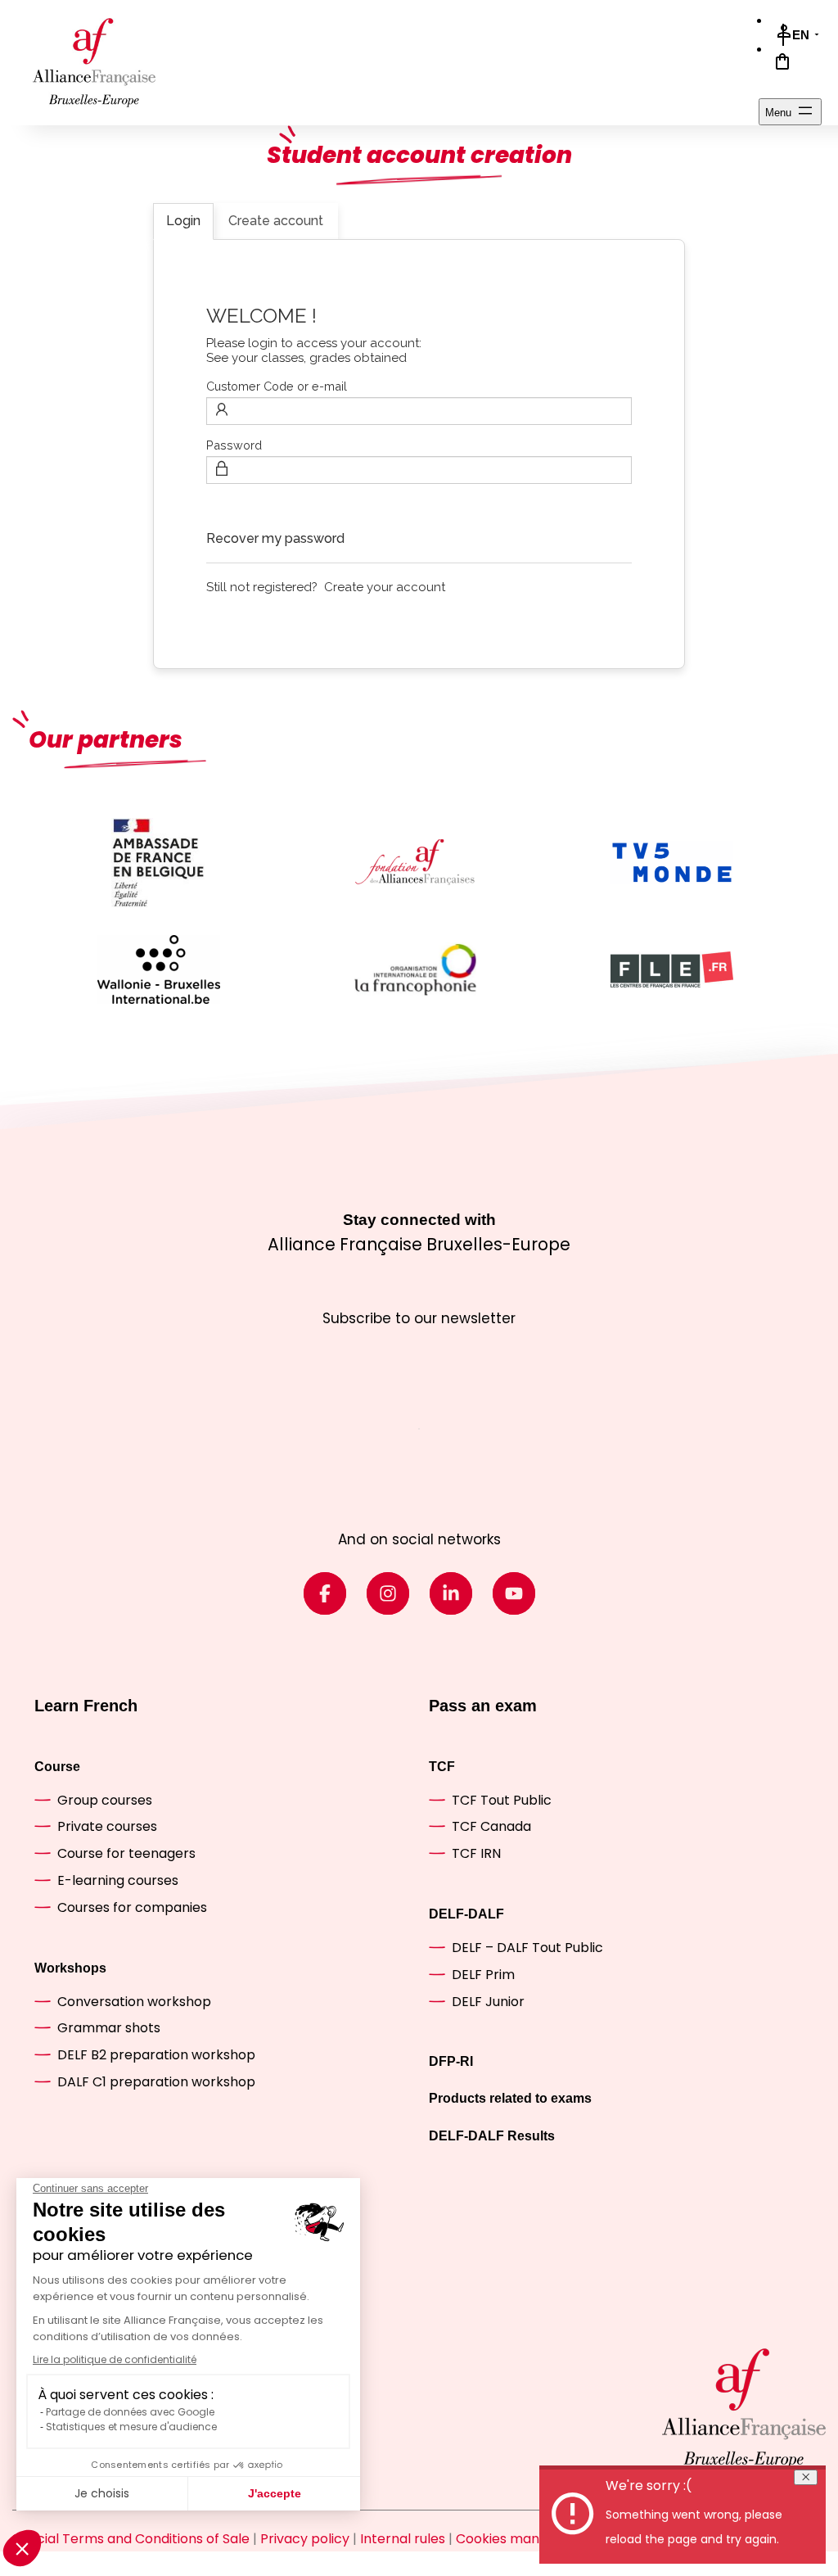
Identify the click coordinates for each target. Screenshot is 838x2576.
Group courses (105, 1800)
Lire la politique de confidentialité (115, 2359)
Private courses (107, 1826)
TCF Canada (491, 1826)
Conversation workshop (134, 2002)
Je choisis (102, 2493)
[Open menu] (790, 112)
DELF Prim (483, 1975)
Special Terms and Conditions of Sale (131, 2539)
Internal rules (403, 2539)
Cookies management (527, 2539)
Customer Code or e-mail (277, 386)
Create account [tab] (276, 221)
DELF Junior (488, 2002)
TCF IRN (476, 1853)
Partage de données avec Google (130, 2412)
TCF (442, 1767)
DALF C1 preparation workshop (156, 2082)
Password (234, 445)
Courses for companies (132, 1907)
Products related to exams (510, 2098)
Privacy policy (305, 2539)
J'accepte (275, 2493)
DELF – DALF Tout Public (527, 1948)
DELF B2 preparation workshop (156, 2055)
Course (57, 1767)
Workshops (70, 1968)
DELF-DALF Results (492, 2136)
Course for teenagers (126, 1853)
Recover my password (275, 538)
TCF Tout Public (502, 1800)
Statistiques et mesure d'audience (131, 2427)
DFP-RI (451, 2061)
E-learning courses (118, 1880)
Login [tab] (183, 221)
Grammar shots (109, 2028)
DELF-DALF (466, 1914)
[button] (22, 2548)
